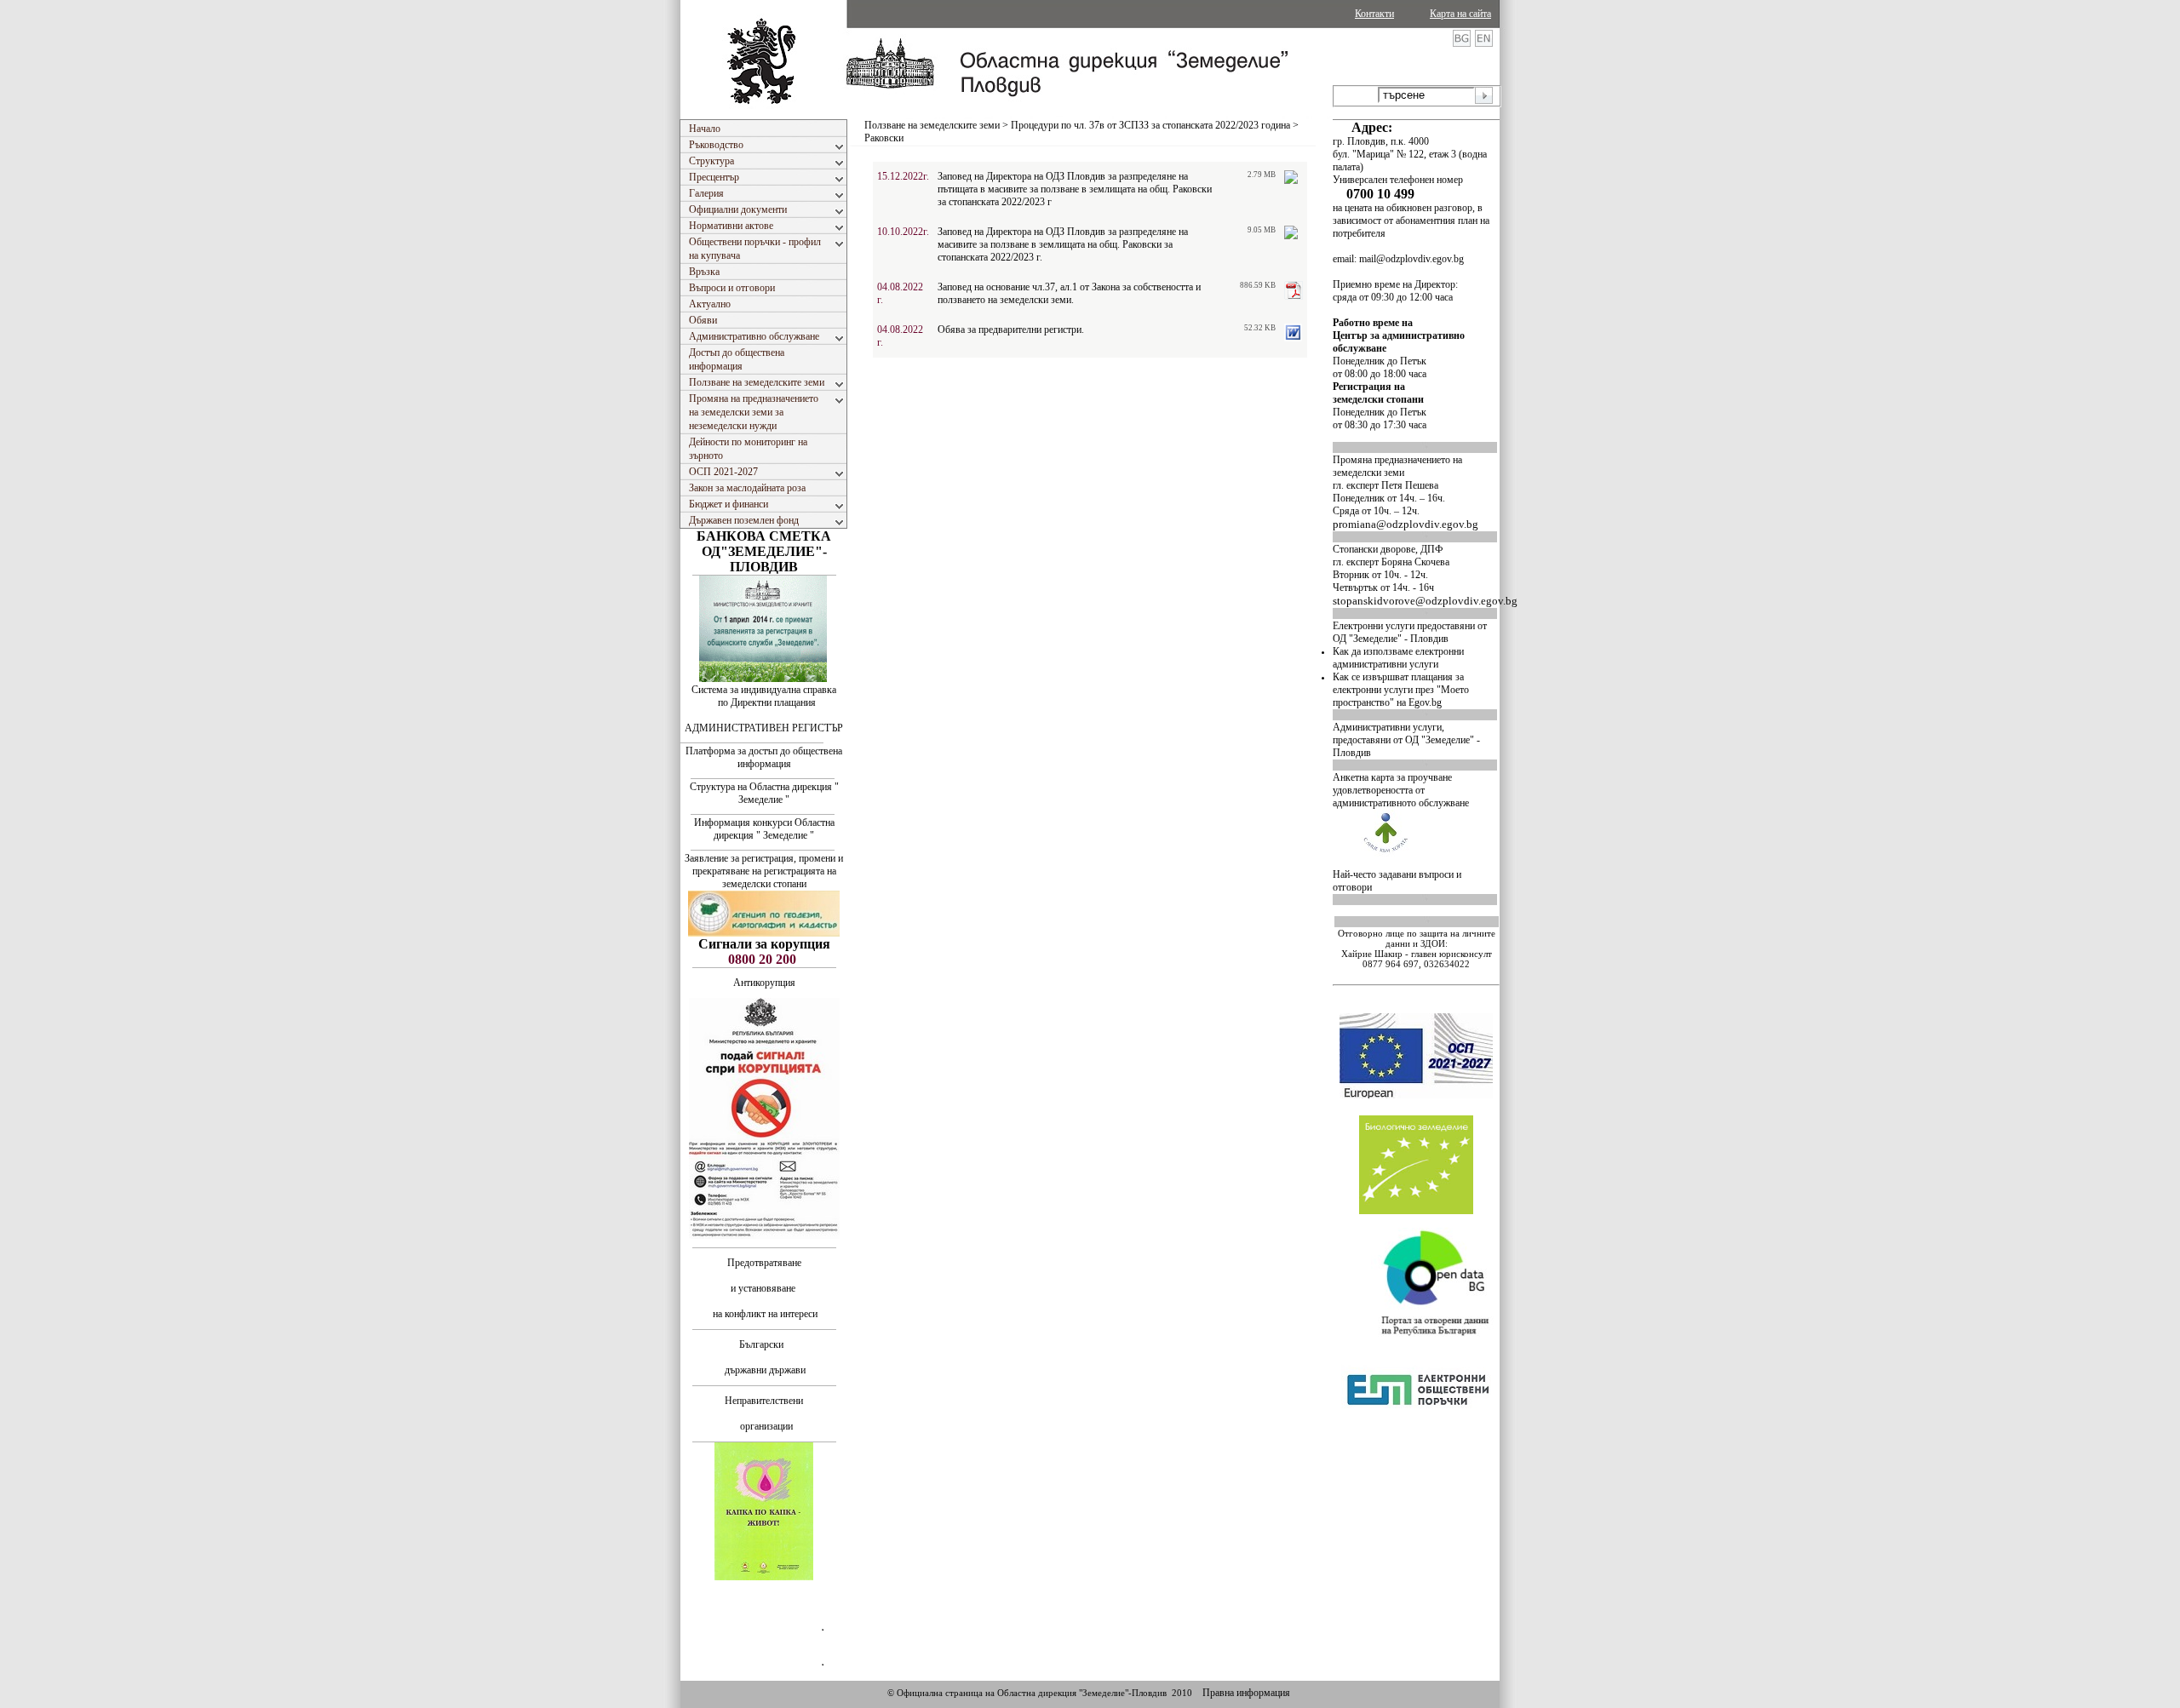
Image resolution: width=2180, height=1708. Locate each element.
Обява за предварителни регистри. (1011, 330)
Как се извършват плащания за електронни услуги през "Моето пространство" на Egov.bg (1401, 690)
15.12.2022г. (903, 176)
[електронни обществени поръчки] (1418, 1453)
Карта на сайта (1460, 14)
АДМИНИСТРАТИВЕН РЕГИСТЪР (764, 728)
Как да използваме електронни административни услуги (1398, 658)
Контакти (1374, 14)
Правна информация (1246, 1693)
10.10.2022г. (903, 232)
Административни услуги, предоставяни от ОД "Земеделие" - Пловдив (1406, 740)
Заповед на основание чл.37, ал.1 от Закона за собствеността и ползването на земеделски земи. (1069, 293)
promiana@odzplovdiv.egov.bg (1406, 524)
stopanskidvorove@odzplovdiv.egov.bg (1425, 601)
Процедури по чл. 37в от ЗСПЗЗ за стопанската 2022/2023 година (1150, 125)
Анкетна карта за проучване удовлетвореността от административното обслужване (1401, 790)
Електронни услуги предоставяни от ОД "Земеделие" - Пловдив (1410, 632)
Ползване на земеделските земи (932, 125)
